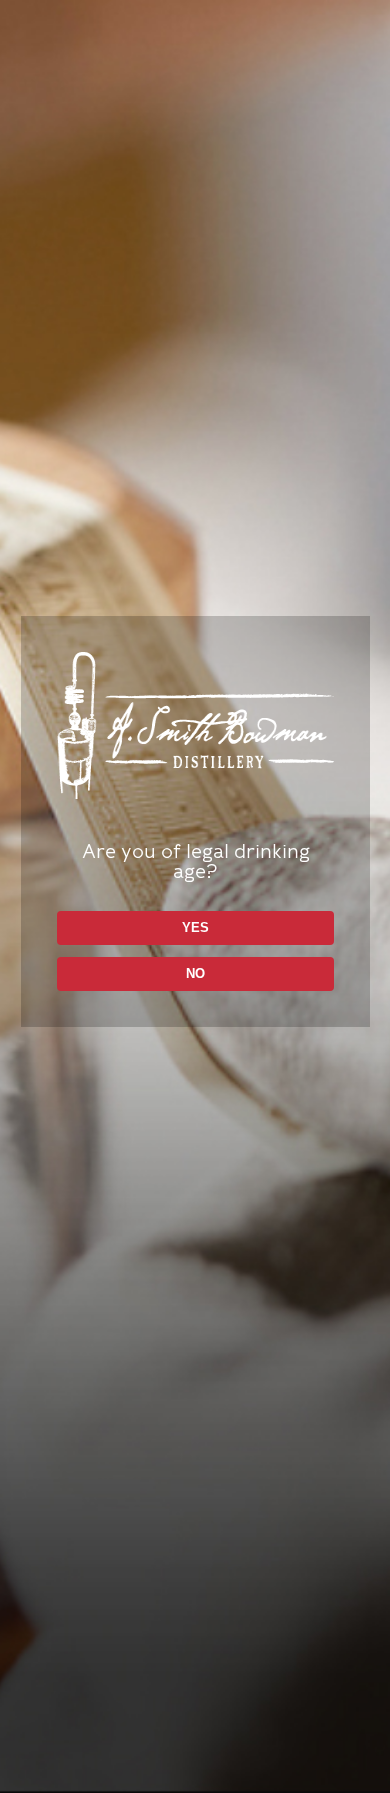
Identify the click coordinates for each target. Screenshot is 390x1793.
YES (195, 927)
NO (195, 973)
